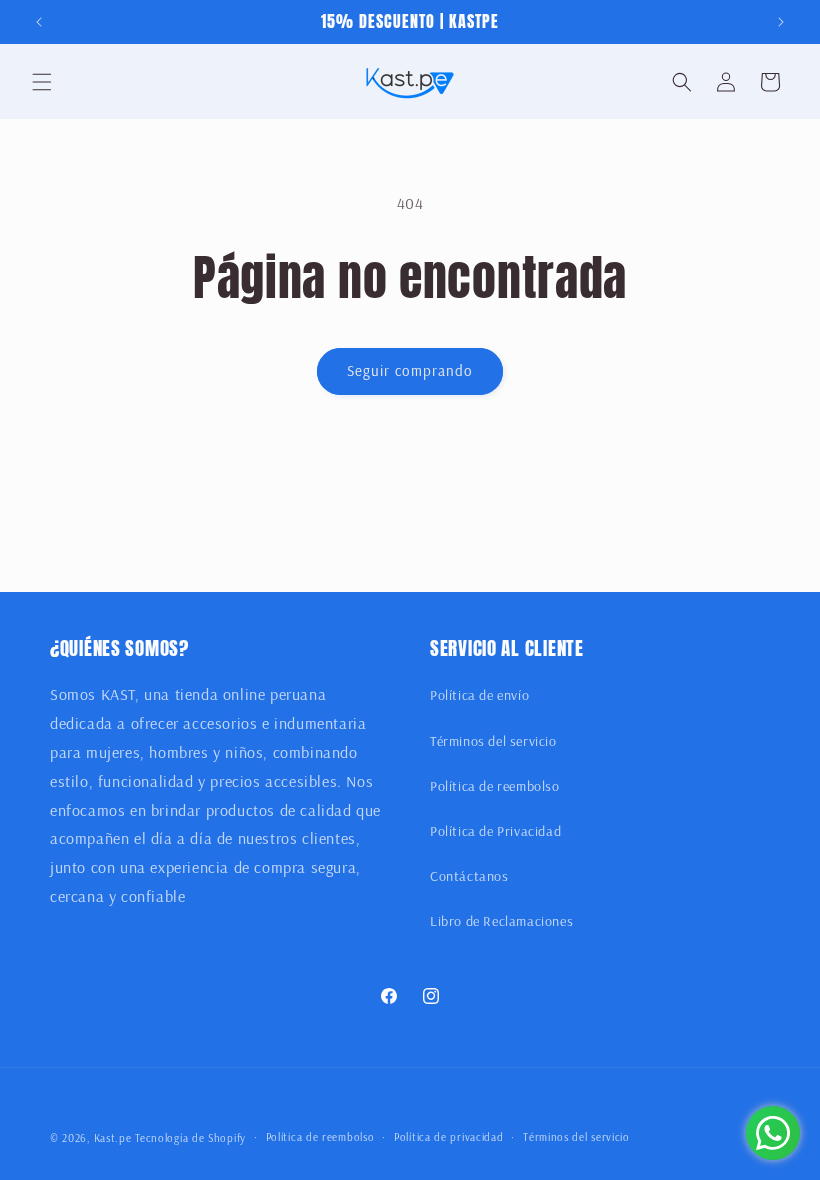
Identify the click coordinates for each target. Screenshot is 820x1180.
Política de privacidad (448, 1137)
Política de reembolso (495, 786)
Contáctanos (469, 876)
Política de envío (479, 695)
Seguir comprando (410, 370)
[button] (42, 82)
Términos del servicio (493, 741)
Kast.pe (113, 1138)
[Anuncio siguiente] (781, 22)
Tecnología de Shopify (190, 1138)
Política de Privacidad (495, 831)
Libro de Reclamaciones (501, 921)
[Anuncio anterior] (39, 22)
